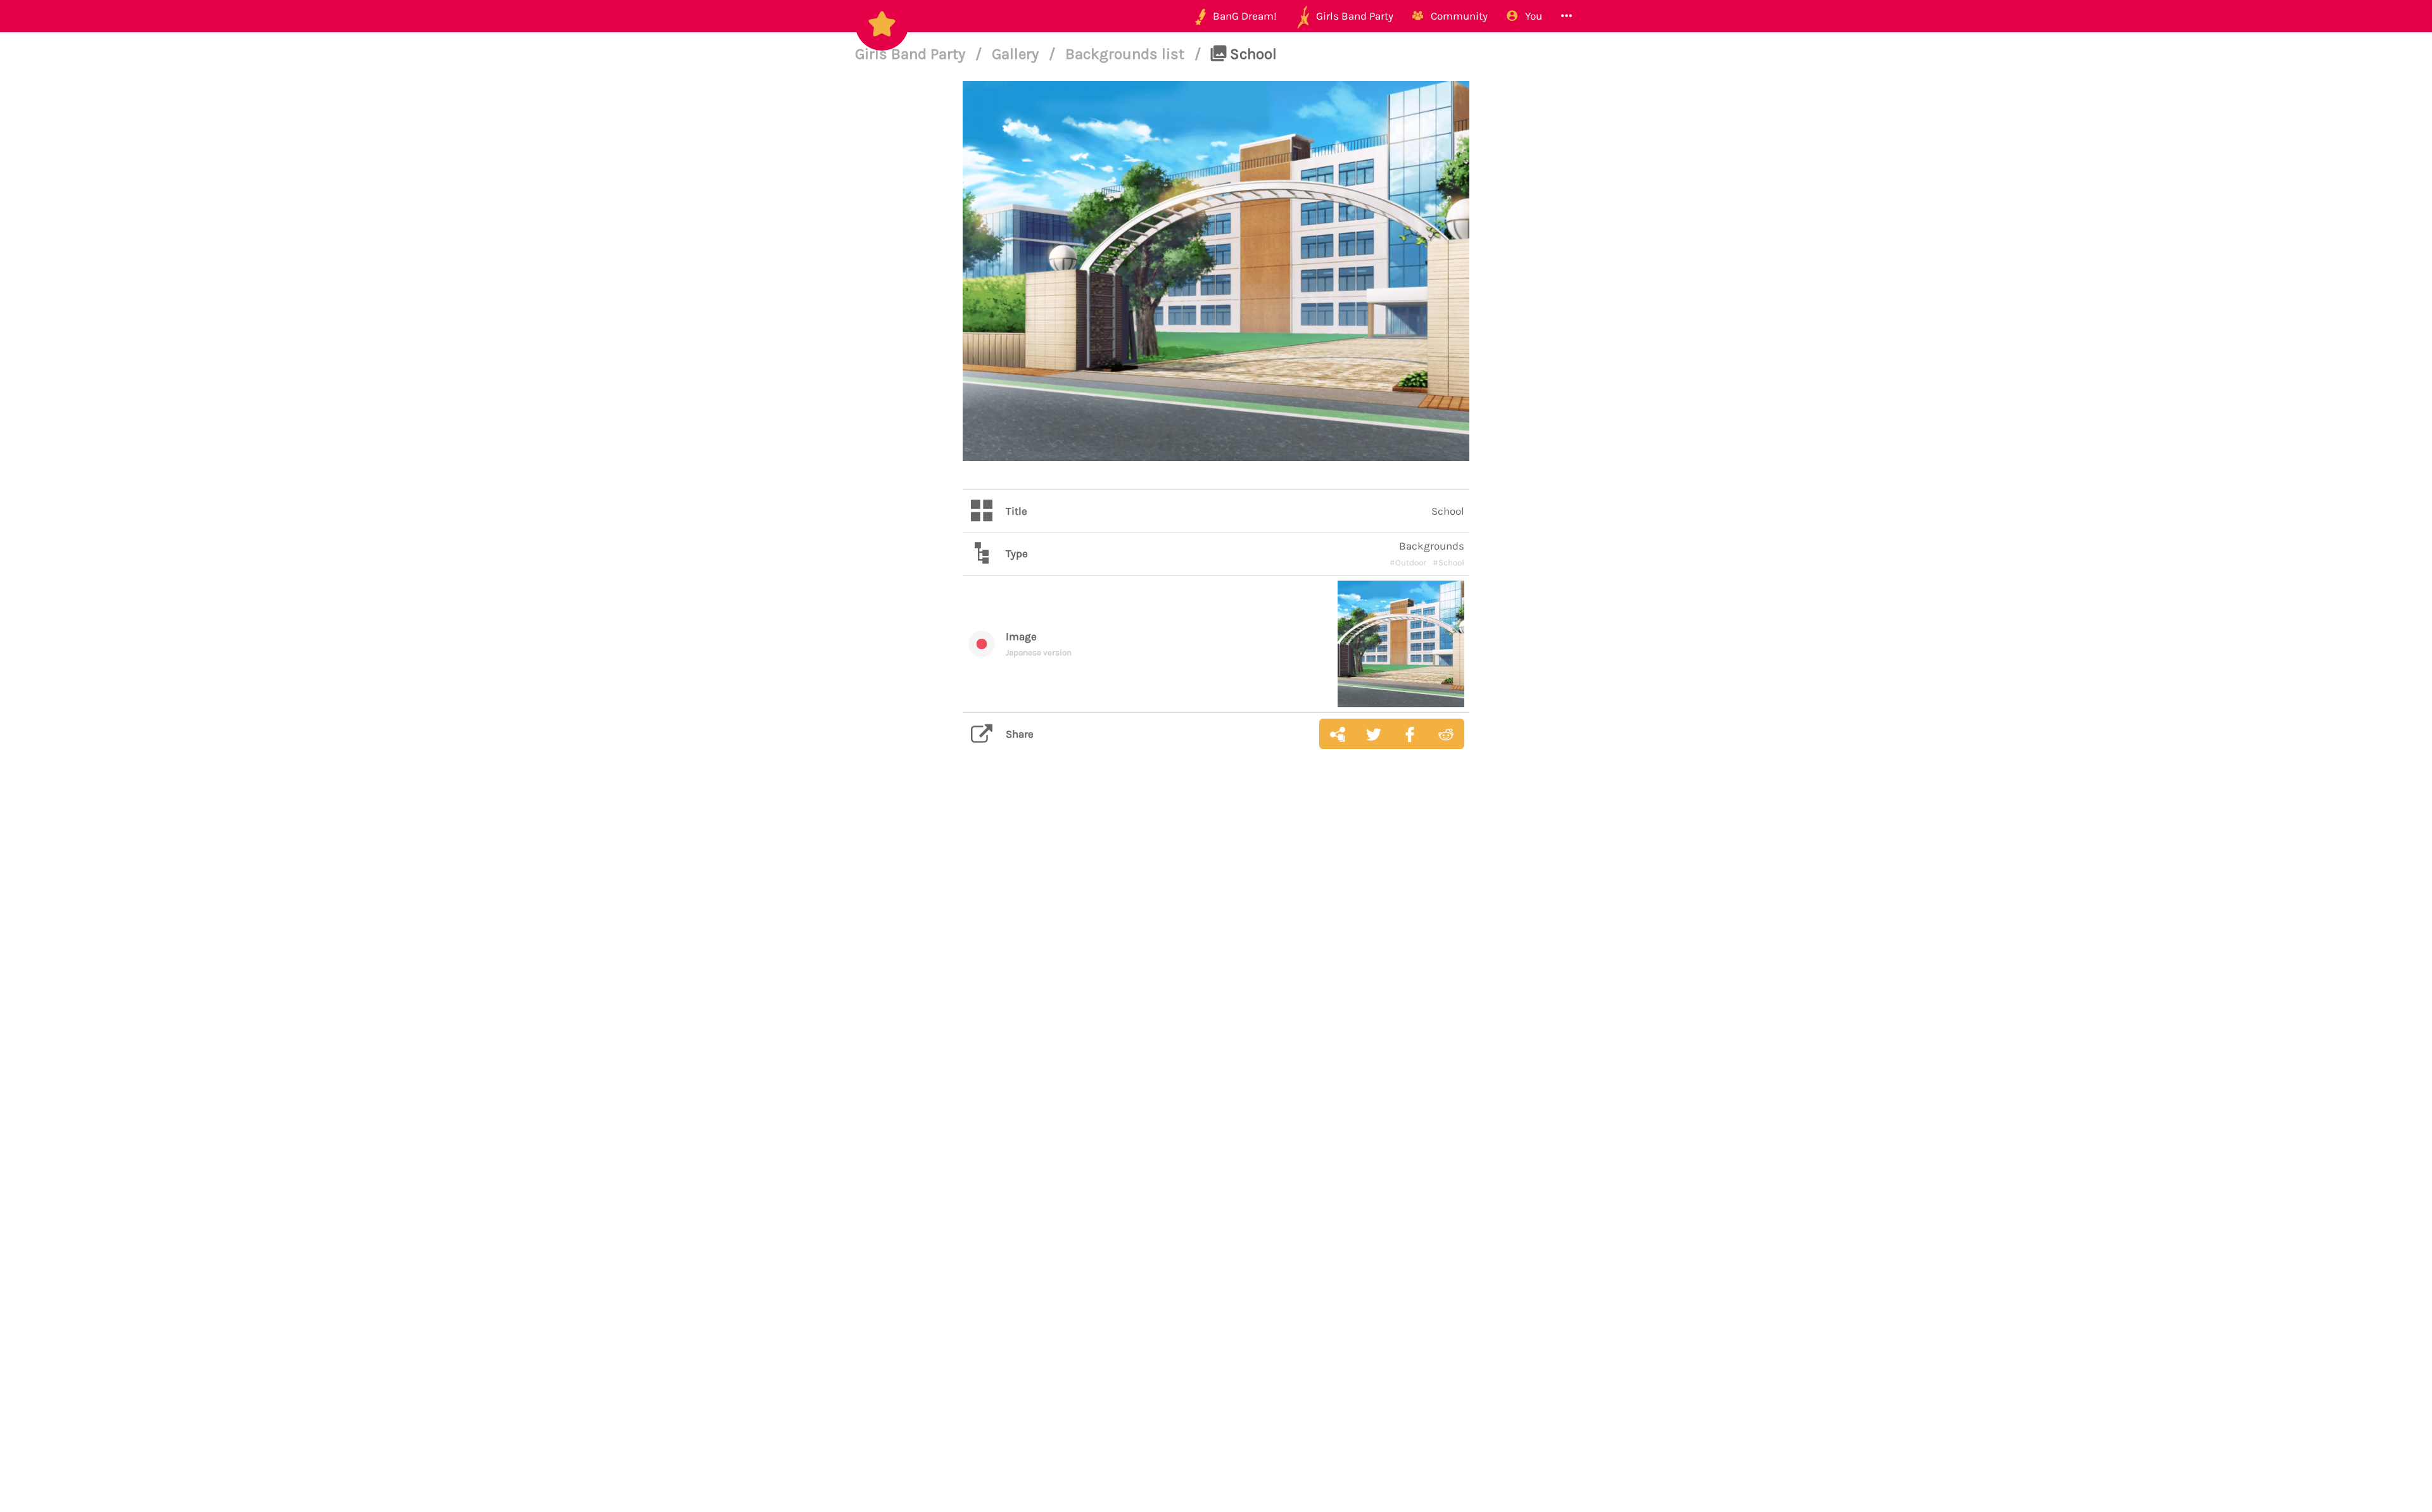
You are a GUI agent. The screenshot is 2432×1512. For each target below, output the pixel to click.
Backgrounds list (1127, 54)
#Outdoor (1408, 563)
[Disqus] (1216, 959)
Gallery (1017, 54)
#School (1448, 563)
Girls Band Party (912, 54)
